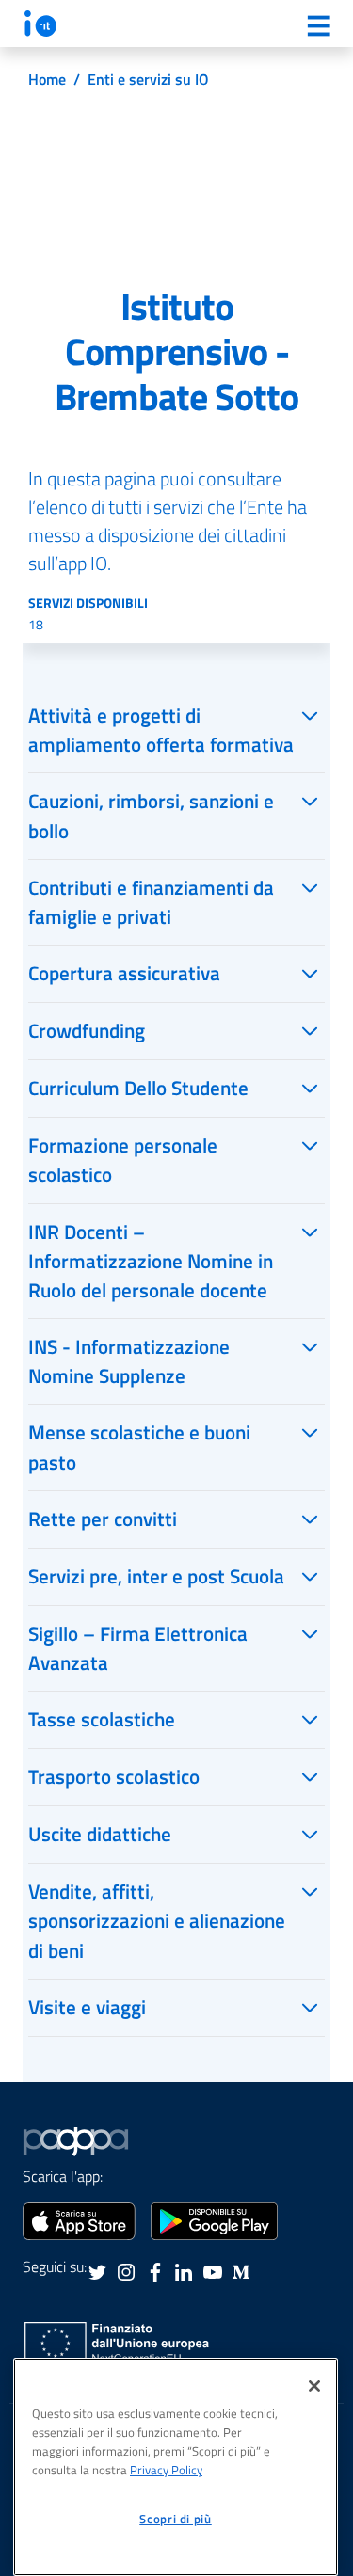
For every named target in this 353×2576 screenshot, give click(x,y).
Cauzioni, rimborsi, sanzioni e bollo (151, 815)
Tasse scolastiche (102, 1719)
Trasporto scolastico (114, 1776)
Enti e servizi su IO (148, 79)
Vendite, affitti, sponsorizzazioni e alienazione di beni (157, 1920)
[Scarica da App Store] (79, 2219)
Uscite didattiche (100, 1834)
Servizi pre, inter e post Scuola (156, 1576)
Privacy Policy (166, 2470)
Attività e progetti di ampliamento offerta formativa (161, 730)
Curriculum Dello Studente (138, 1088)
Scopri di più (176, 2519)
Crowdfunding (87, 1030)
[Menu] (318, 25)
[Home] (40, 23)
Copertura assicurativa (124, 973)
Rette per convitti (103, 1519)
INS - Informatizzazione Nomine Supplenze (129, 1361)
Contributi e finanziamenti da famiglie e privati (151, 902)
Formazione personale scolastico (123, 1160)
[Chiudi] (314, 2386)
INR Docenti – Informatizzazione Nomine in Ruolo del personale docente (151, 1261)
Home (47, 79)
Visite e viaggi (87, 2007)
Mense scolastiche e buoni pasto (139, 1447)
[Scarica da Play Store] (214, 2219)
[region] (176, 2467)
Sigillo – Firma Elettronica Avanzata (138, 1648)
